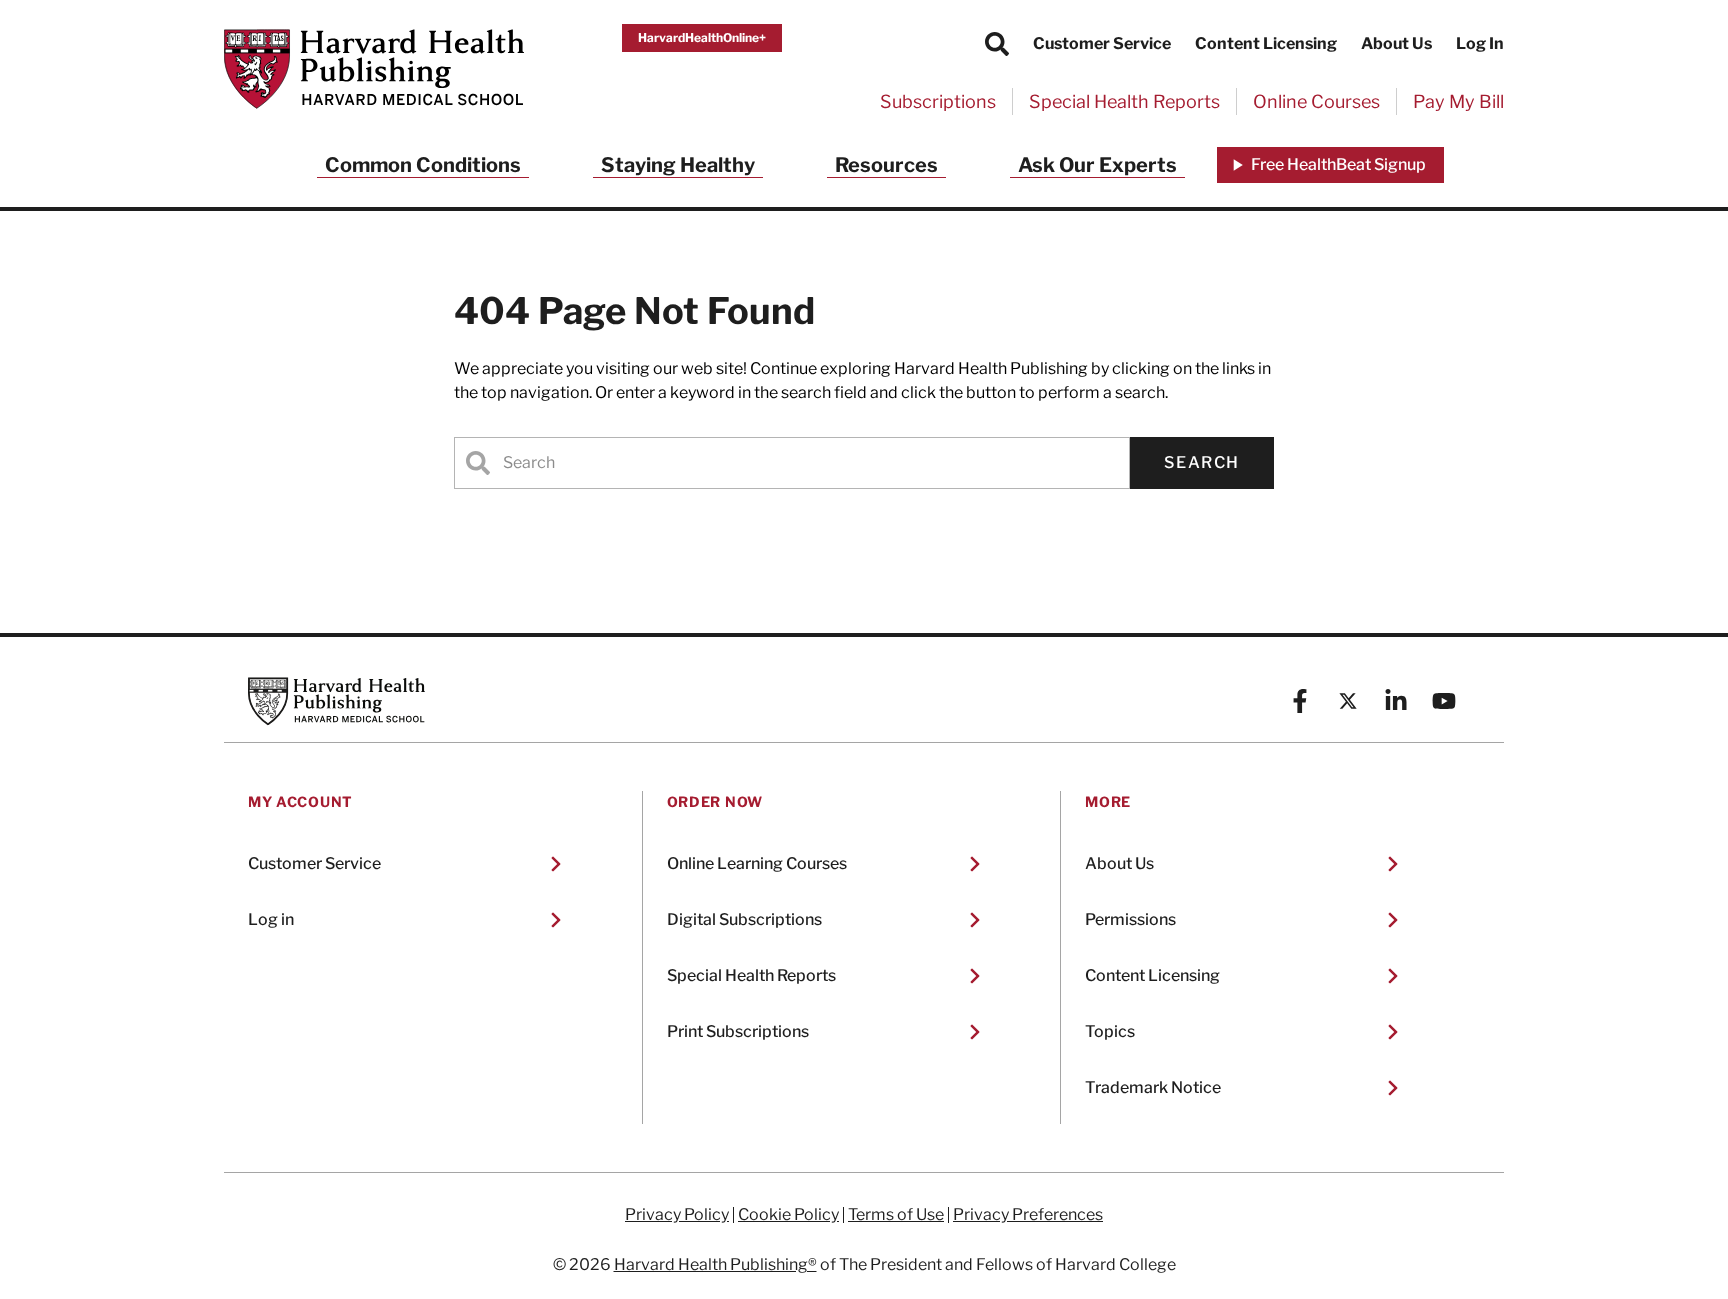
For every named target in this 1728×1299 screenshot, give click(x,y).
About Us (1396, 43)
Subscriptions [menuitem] (938, 101)
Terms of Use (896, 1215)
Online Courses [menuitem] (1316, 101)
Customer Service (1102, 43)
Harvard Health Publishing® (715, 1264)
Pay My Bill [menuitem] (1458, 101)
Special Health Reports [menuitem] (1124, 101)
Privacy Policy (677, 1215)
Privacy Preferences (1028, 1215)
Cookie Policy (788, 1215)
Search (1202, 462)
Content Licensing (1266, 43)
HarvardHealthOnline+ (702, 37)
